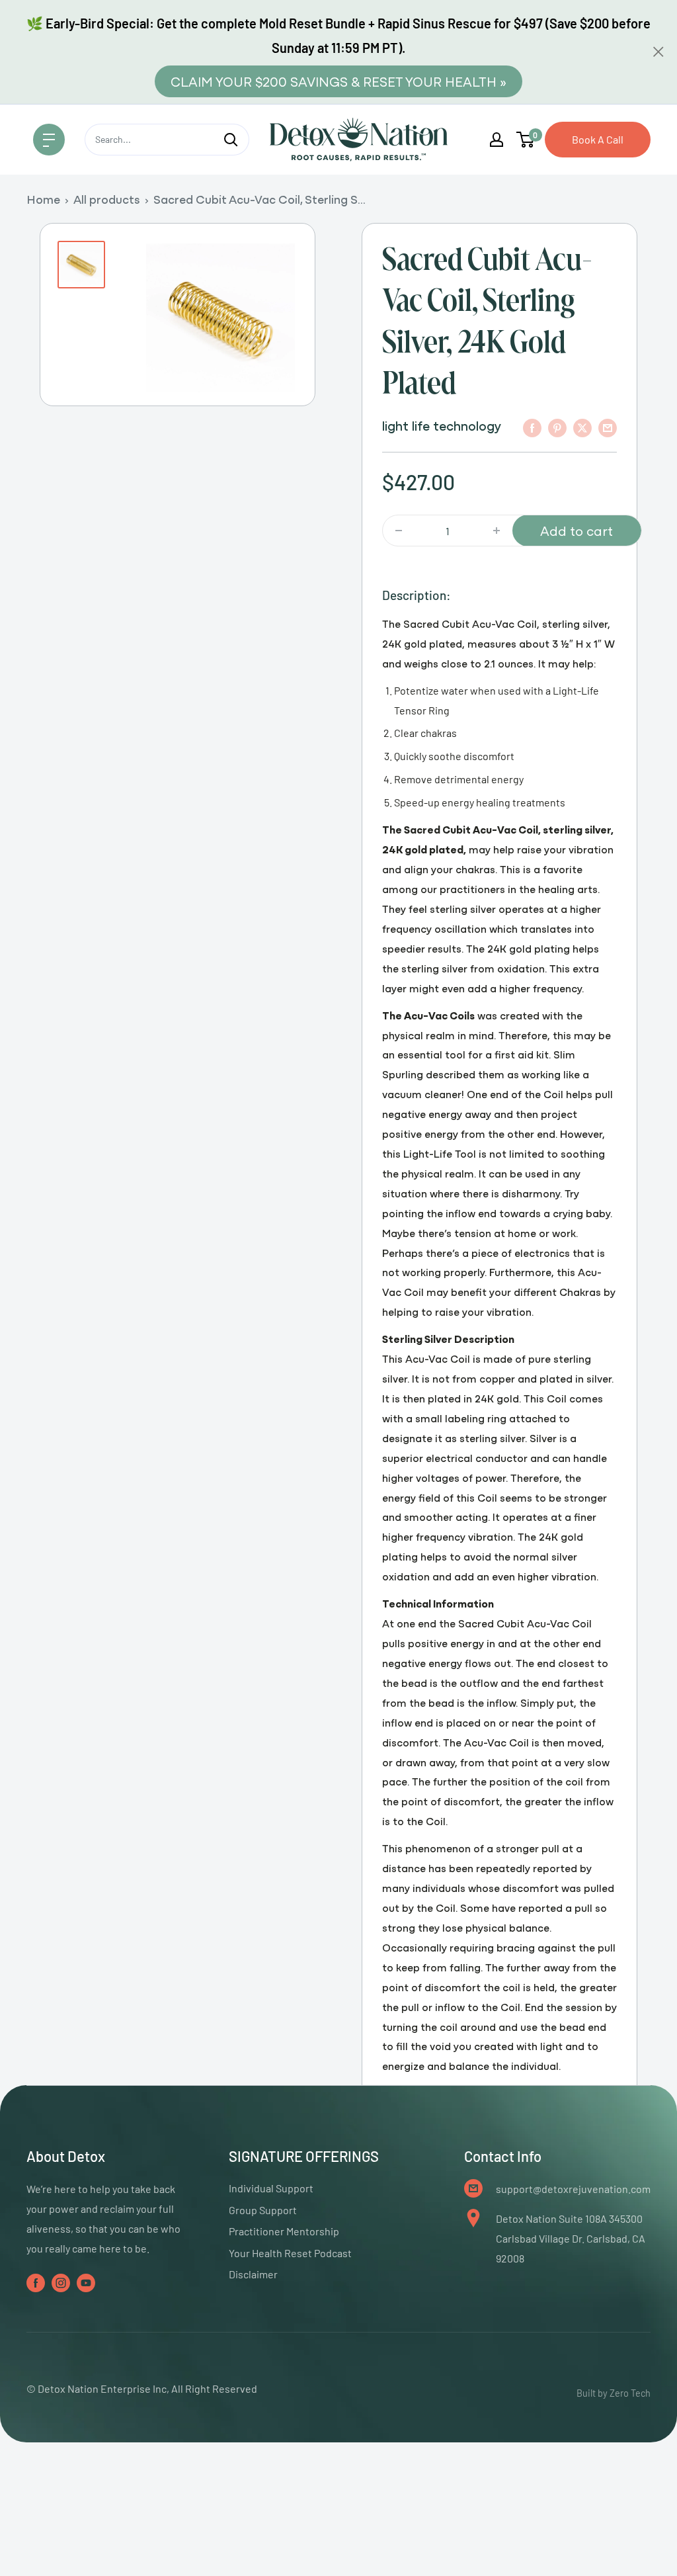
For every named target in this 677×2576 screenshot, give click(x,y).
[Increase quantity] (497, 531)
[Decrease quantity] (399, 531)
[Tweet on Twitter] (582, 427)
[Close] (658, 52)
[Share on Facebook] (532, 427)
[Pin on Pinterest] (557, 427)
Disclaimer (253, 2274)
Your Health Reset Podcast (290, 2253)
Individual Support (271, 2188)
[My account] (497, 140)
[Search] (231, 140)
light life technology (442, 425)
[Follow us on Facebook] (36, 2282)
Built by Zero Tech (614, 2393)
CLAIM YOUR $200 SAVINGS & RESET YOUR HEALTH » (338, 81)
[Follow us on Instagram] (61, 2282)
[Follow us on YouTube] (86, 2282)
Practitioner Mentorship (284, 2231)
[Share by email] (608, 427)
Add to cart (577, 530)
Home (43, 199)
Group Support (263, 2210)
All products (107, 199)
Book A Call (598, 139)
